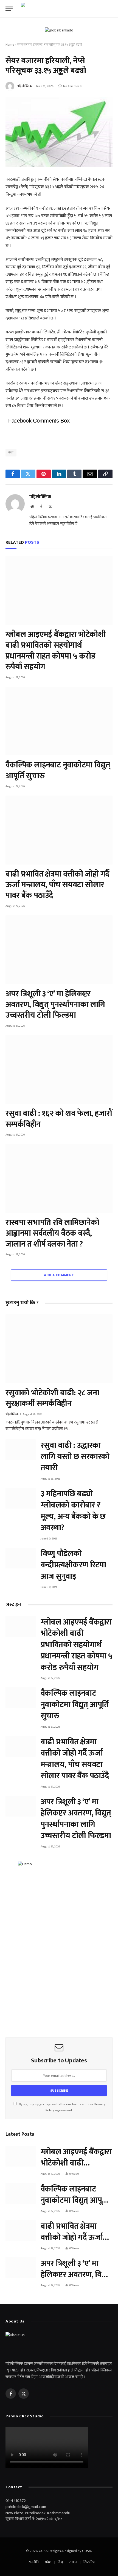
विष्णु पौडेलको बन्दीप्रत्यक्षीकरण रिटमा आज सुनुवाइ (73, 1565)
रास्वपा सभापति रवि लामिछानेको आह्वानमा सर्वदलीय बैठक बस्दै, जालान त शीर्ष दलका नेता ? (52, 1233)
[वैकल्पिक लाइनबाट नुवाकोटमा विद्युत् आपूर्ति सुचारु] (59, 721)
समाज (73, 2562)
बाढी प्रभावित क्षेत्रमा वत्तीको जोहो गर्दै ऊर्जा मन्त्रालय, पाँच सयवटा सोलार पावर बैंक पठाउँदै (57, 885)
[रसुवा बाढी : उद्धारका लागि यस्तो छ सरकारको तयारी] (21, 1450)
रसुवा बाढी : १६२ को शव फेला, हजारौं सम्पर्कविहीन (59, 1119)
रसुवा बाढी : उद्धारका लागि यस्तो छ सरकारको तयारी (75, 1457)
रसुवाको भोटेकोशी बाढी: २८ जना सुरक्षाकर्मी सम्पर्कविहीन (52, 1398)
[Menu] (9, 9)
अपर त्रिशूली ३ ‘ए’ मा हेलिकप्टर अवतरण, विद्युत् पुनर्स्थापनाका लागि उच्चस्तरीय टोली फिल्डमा (55, 1005)
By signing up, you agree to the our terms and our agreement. (62, 2107)
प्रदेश (48, 2562)
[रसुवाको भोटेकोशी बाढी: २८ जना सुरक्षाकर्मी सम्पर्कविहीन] (59, 1349)
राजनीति (34, 2562)
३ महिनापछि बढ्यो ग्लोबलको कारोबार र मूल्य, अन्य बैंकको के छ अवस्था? (73, 1511)
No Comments (73, 86)
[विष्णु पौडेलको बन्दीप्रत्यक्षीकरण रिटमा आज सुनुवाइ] (21, 1558)
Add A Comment (59, 1275)
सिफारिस (89, 2562)
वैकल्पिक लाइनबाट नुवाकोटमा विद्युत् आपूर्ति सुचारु (58, 770)
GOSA (87, 2551)
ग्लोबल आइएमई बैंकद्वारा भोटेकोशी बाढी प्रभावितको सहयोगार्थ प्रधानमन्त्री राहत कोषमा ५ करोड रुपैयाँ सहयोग (56, 651)
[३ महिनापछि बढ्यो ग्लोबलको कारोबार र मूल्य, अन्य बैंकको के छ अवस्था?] (21, 1498)
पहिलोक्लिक (25, 86)
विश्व (60, 2562)
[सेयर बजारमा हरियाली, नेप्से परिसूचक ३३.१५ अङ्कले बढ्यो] (59, 132)
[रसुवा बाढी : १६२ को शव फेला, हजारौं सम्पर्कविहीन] (59, 1070)
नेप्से (11, 453)
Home (10, 45)
